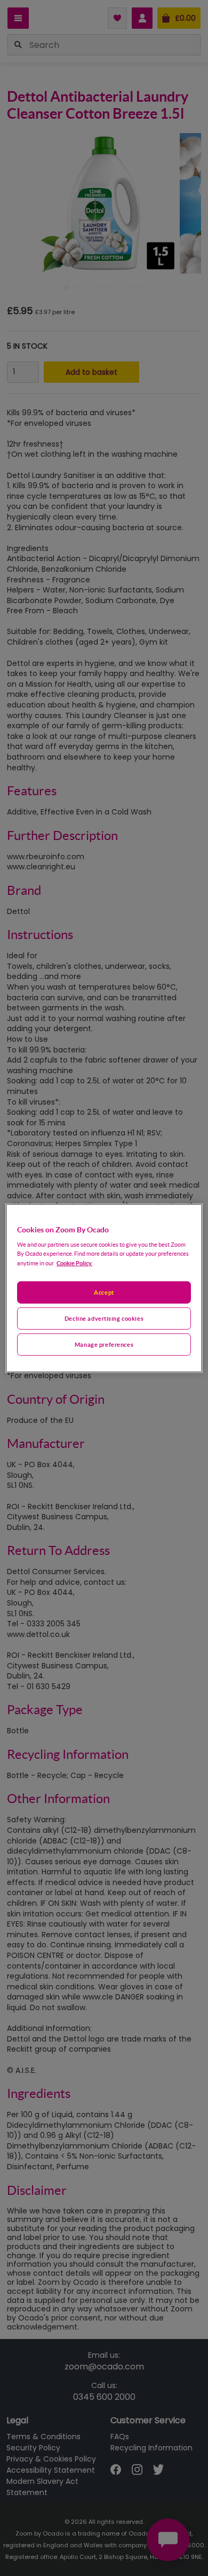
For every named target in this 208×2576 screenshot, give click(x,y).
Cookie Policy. (74, 1263)
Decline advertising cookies (104, 1318)
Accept (104, 1292)
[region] (104, 1288)
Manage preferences (104, 1344)
